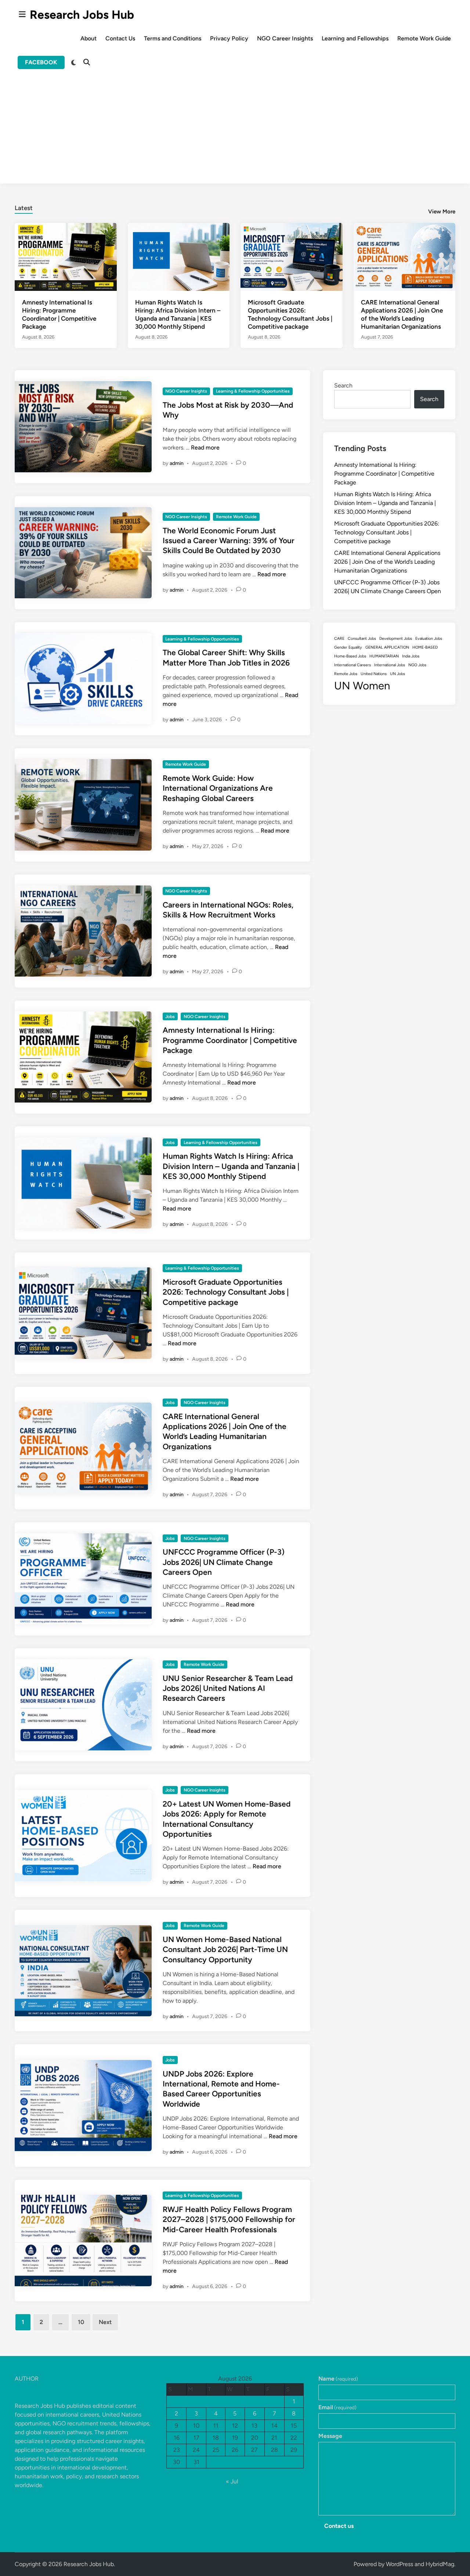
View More (442, 212)
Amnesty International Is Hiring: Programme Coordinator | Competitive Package (230, 1040)
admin (177, 463)
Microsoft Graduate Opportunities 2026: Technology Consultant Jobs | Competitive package (226, 1292)
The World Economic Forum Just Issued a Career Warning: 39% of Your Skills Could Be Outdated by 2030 (229, 541)
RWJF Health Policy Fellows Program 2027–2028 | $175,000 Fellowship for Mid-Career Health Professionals (229, 2219)
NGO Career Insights (285, 38)
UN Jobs (397, 674)
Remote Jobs (346, 674)
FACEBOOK (41, 62)
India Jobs (411, 656)
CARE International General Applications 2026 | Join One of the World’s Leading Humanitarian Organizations (387, 562)
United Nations (374, 674)
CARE (339, 638)
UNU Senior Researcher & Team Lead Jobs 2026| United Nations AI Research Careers (228, 1688)
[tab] (24, 207)
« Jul (232, 2481)
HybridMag (440, 2564)
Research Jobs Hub (82, 15)
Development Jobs (396, 638)
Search (343, 385)
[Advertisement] (235, 132)
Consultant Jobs (362, 638)
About (88, 38)
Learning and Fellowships (355, 38)
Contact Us (120, 38)
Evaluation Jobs (429, 638)
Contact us (339, 2526)
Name (338, 2379)
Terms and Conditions (173, 38)
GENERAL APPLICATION (387, 647)
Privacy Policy (229, 38)
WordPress (399, 2564)
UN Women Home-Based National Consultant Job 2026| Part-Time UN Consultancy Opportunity (225, 1949)
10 (81, 2322)
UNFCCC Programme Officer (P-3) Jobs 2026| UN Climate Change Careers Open (224, 1562)
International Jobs (390, 665)
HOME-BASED (425, 647)
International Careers (352, 665)
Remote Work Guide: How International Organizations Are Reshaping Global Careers (218, 788)
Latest (24, 208)
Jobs (170, 1017)
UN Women (362, 686)
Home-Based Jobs (350, 656)
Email (337, 2407)
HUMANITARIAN (384, 656)
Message (330, 2436)
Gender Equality (348, 647)
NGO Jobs (417, 665)
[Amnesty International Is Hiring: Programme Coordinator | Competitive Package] (66, 257)
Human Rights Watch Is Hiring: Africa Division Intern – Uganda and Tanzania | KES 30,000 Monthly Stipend (231, 1166)
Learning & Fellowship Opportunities (253, 391)
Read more (205, 448)
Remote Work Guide (424, 38)
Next (105, 2322)
